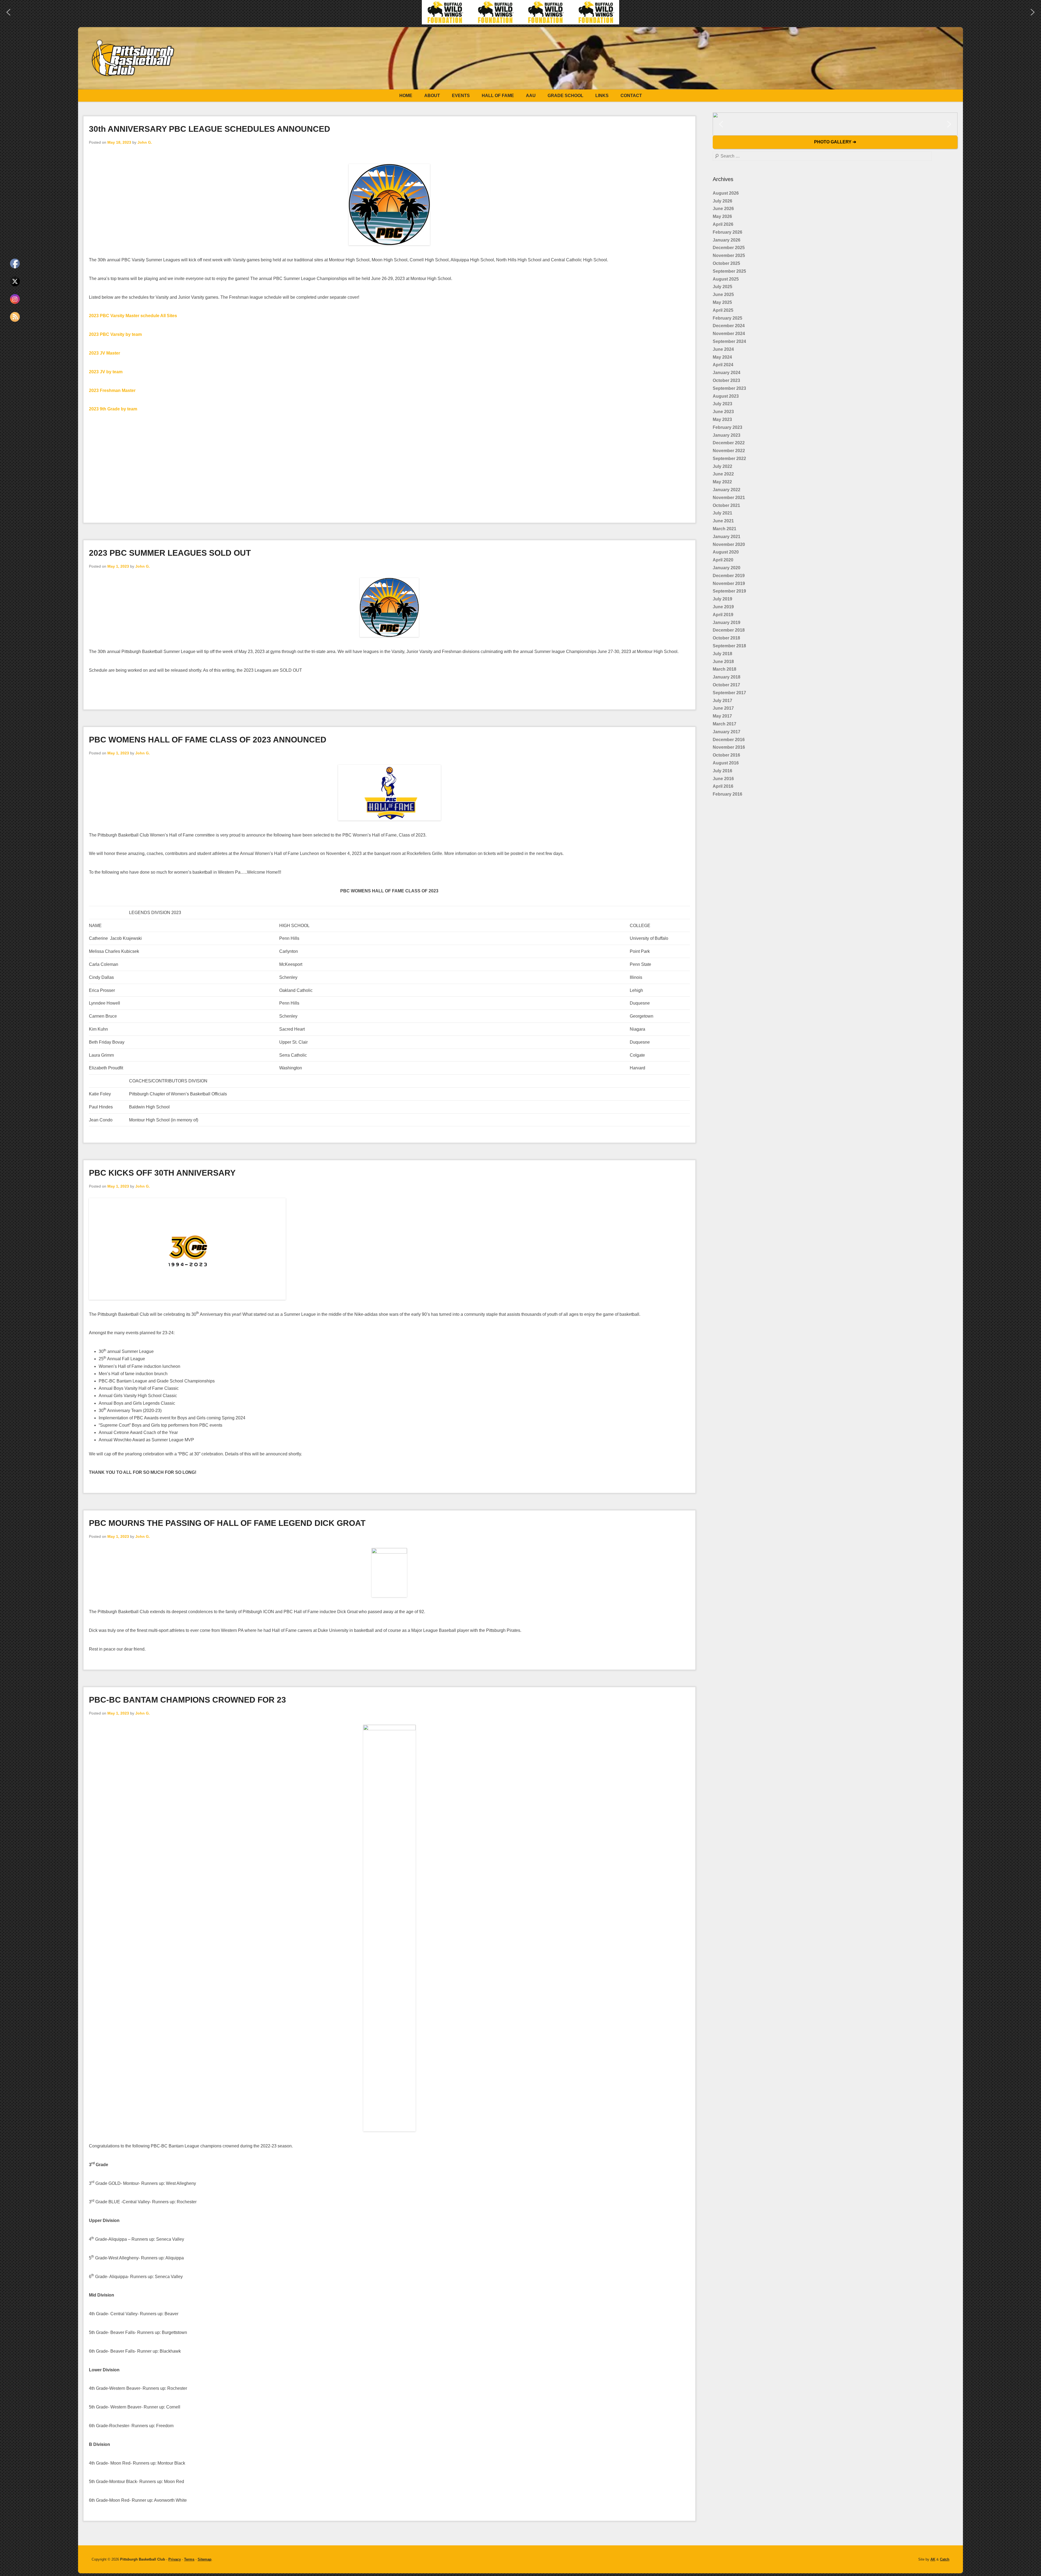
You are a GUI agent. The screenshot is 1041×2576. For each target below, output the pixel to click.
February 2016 (727, 794)
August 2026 (726, 193)
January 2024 (727, 373)
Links (602, 96)
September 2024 (729, 341)
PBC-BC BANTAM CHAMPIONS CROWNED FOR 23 (187, 1700)
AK (933, 2559)
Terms (189, 2559)
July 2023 (722, 404)
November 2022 (729, 451)
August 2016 (726, 763)
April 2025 (723, 310)
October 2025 (726, 263)
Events (461, 96)
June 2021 (723, 521)
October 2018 (726, 638)
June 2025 (723, 295)
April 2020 (723, 560)
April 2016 (723, 786)
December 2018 (729, 630)
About (432, 96)
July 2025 (722, 287)
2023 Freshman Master (112, 390)
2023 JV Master (105, 353)
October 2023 (726, 380)
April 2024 (723, 365)
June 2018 (723, 662)
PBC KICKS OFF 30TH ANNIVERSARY (162, 1173)
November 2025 (729, 255)
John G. (145, 142)
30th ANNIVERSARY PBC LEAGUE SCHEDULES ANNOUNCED (210, 129)
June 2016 (723, 779)
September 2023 (729, 388)
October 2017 (726, 685)
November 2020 (729, 544)
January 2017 (727, 732)
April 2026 (723, 224)
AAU (531, 96)
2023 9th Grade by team (113, 409)
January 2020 (727, 568)
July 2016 (722, 771)
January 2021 (727, 537)
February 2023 (727, 427)
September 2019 (729, 591)
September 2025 (729, 271)
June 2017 (723, 708)
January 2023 (727, 435)
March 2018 (724, 669)
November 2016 (729, 747)
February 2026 (727, 232)
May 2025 (722, 302)
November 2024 (729, 334)
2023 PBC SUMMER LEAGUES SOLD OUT (170, 553)
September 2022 (729, 459)
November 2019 (729, 583)
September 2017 (729, 693)
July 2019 (722, 599)
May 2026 (722, 216)
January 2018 (727, 677)
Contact (631, 96)
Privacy (175, 2559)
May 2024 (722, 357)
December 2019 (729, 576)
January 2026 (727, 240)
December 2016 (729, 740)
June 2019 (723, 607)
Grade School (566, 96)
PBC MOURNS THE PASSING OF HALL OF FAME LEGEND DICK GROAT (227, 1523)
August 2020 (726, 552)
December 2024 (729, 326)
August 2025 (726, 279)
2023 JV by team (106, 372)
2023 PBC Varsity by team (115, 334)
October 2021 (726, 505)
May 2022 (722, 482)
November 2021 (729, 498)
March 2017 (724, 724)
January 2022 (727, 490)
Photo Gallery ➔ (835, 142)
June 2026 (723, 209)
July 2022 (722, 466)
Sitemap (205, 2559)
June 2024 (723, 349)
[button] (520, 12)
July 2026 (722, 201)
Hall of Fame (498, 96)
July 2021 (722, 513)
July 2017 (722, 701)
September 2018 (729, 646)
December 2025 (729, 248)
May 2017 (722, 716)
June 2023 (723, 412)
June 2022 (723, 474)
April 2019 (723, 615)
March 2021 (724, 529)
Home (406, 96)
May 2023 (722, 419)
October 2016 (726, 755)
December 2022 (729, 443)
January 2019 (727, 623)
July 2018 (722, 654)
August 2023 (726, 396)
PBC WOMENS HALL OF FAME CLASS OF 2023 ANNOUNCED (208, 740)
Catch (945, 2559)
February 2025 (727, 318)
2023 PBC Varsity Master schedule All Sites (133, 316)
